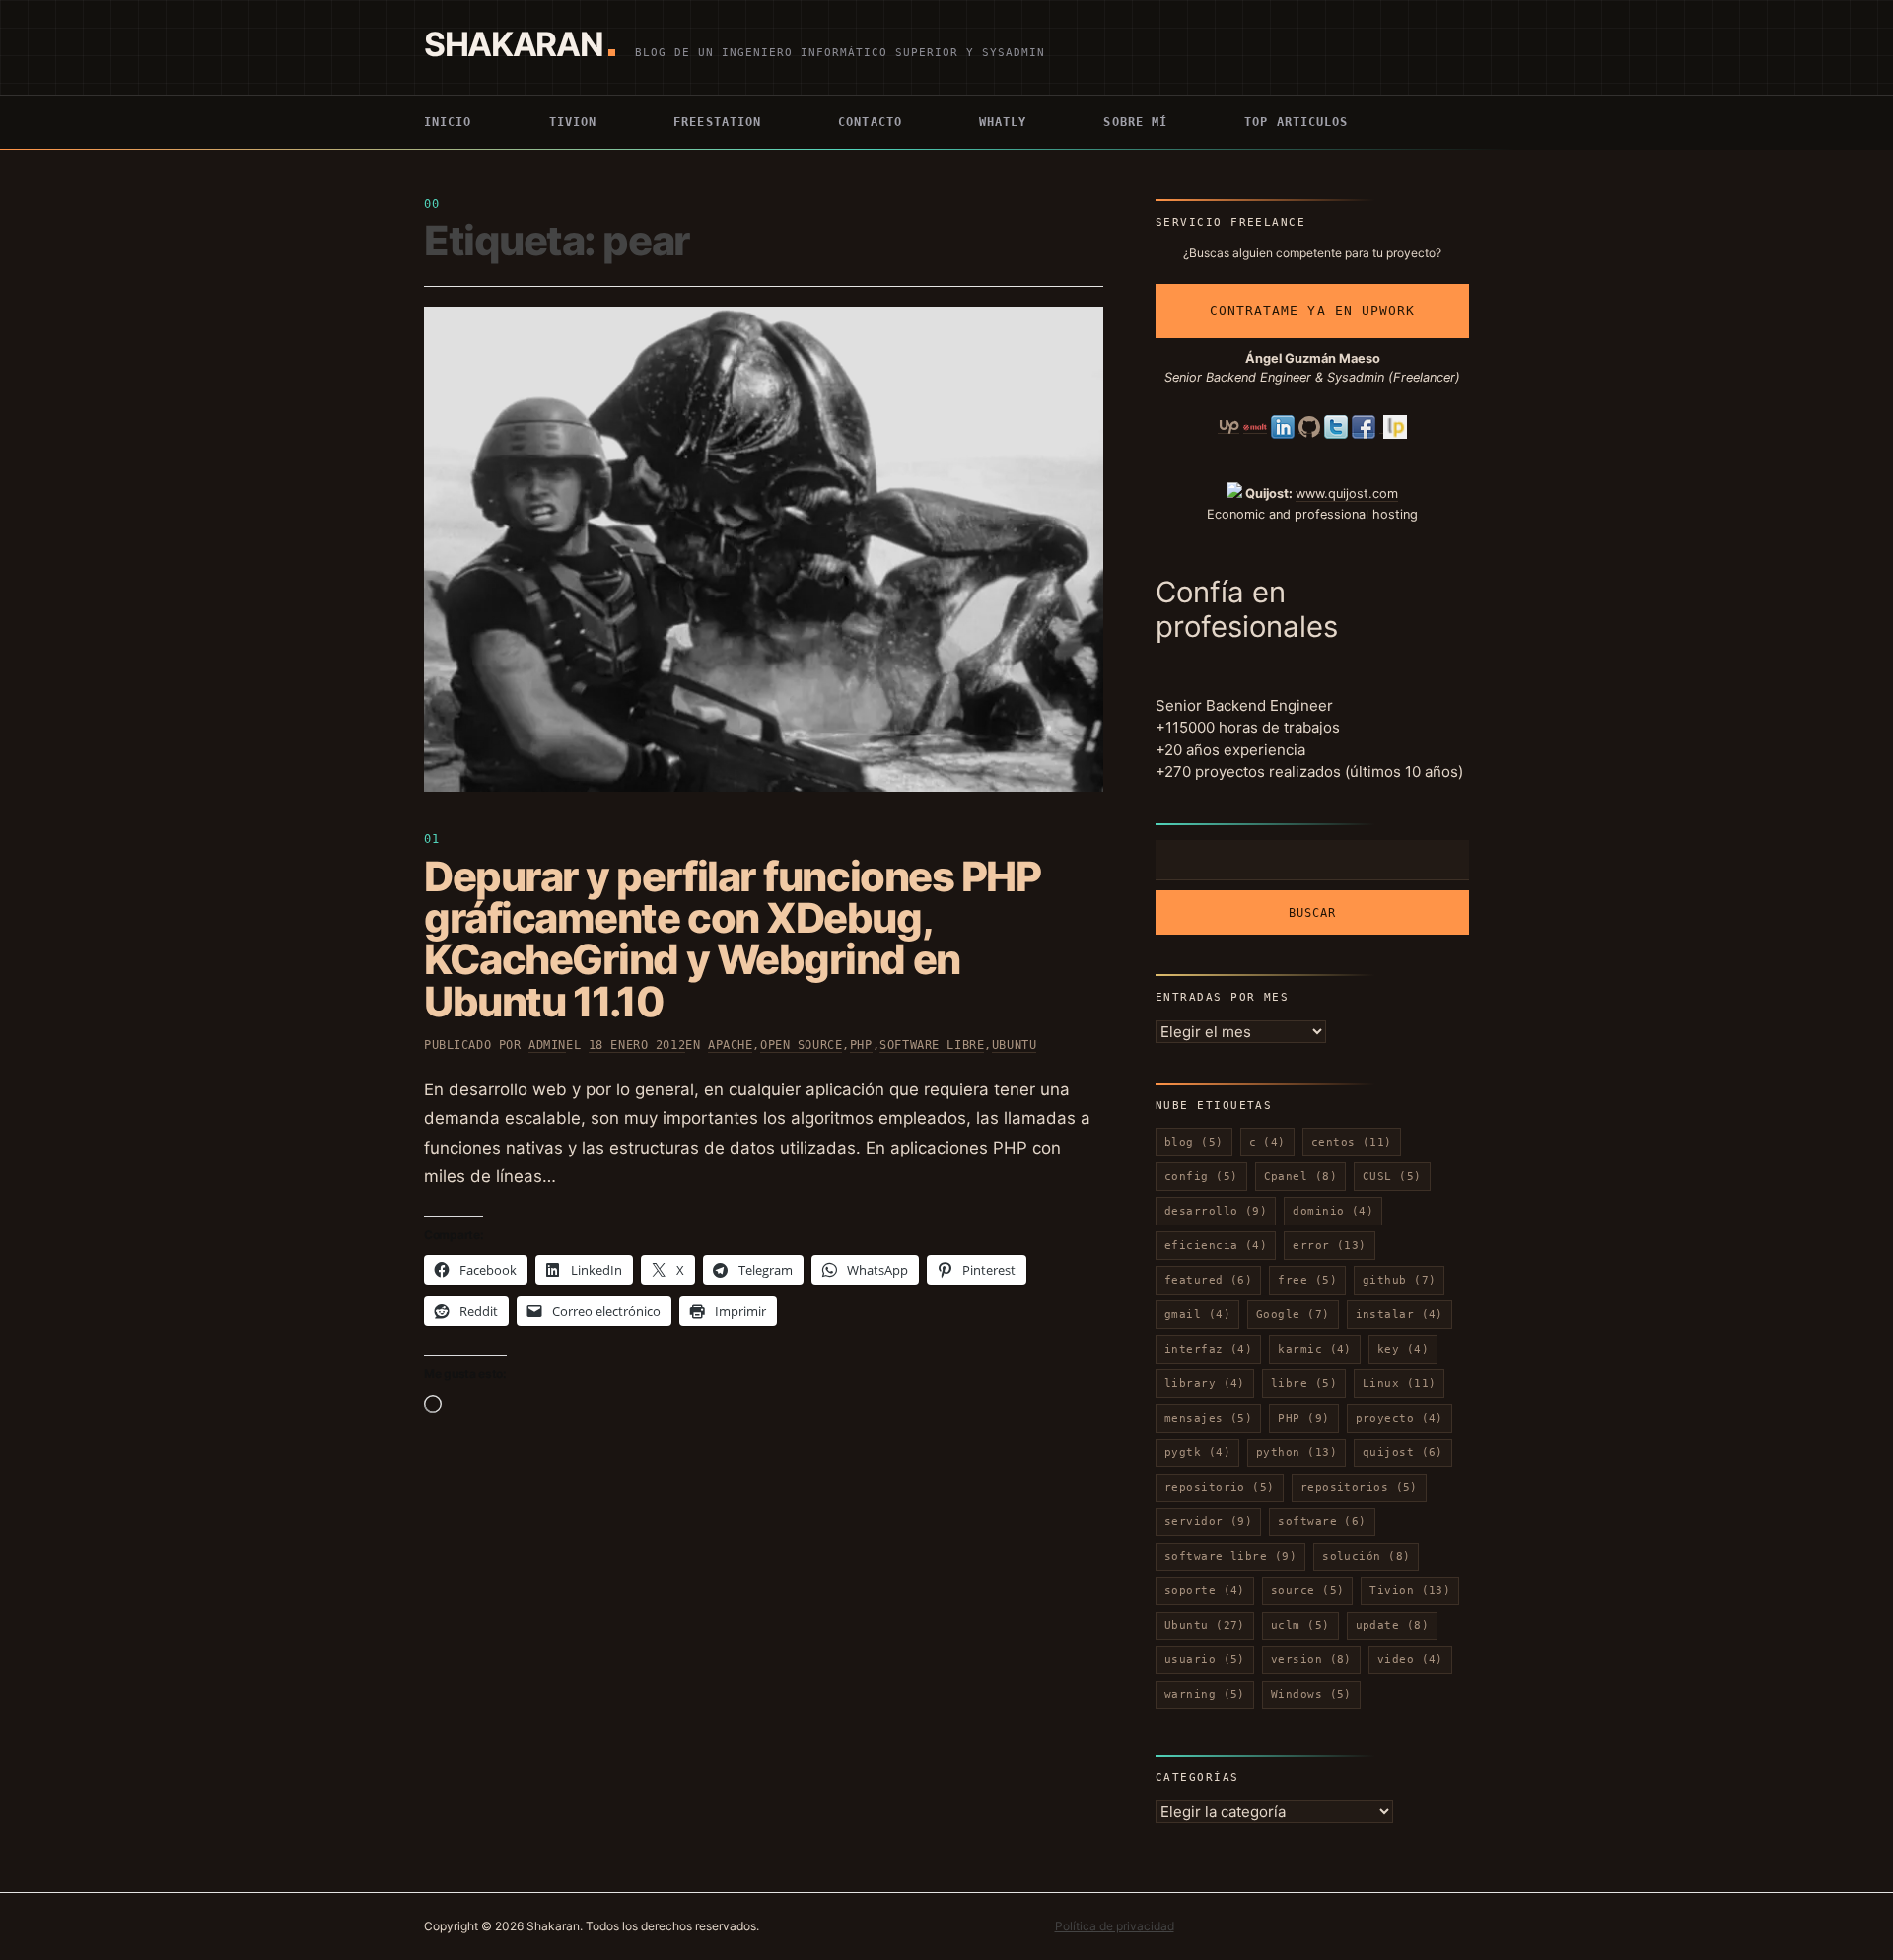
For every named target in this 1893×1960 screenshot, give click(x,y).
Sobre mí (1135, 122)
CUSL (1392, 1177)
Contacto (870, 122)
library (1205, 1384)
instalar (1400, 1315)
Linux (1400, 1384)
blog (1194, 1142)
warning (1205, 1694)
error (1330, 1246)
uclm (1300, 1625)
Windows (1311, 1694)
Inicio (448, 122)
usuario (1205, 1660)
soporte (1205, 1591)
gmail (1197, 1315)
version (1311, 1660)
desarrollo (1216, 1211)
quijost (1403, 1453)
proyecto (1400, 1418)
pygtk (1197, 1453)
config (1201, 1177)
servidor (1208, 1522)
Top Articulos (1296, 122)
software (1322, 1522)
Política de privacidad (1115, 1926)
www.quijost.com (1347, 493)
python (1297, 1453)
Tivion (573, 122)
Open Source (801, 1045)
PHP (861, 1045)
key (1403, 1349)
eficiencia (1216, 1246)
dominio (1333, 1211)
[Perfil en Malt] (1255, 426)
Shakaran (513, 44)
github (1400, 1280)
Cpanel (1301, 1177)
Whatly (1003, 122)
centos (1352, 1142)
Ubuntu (1014, 1045)
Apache (730, 1045)
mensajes (1208, 1418)
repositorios (1359, 1487)
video (1410, 1660)
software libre (932, 1045)
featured (1208, 1280)
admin (547, 1045)
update (1393, 1625)
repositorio (1220, 1487)
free (1307, 1280)
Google (1293, 1315)
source (1308, 1591)
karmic (1315, 1349)
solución (1366, 1556)
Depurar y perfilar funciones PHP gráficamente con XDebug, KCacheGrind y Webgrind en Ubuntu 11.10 (732, 939)
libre (1304, 1384)
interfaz (1208, 1349)
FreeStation (717, 122)
